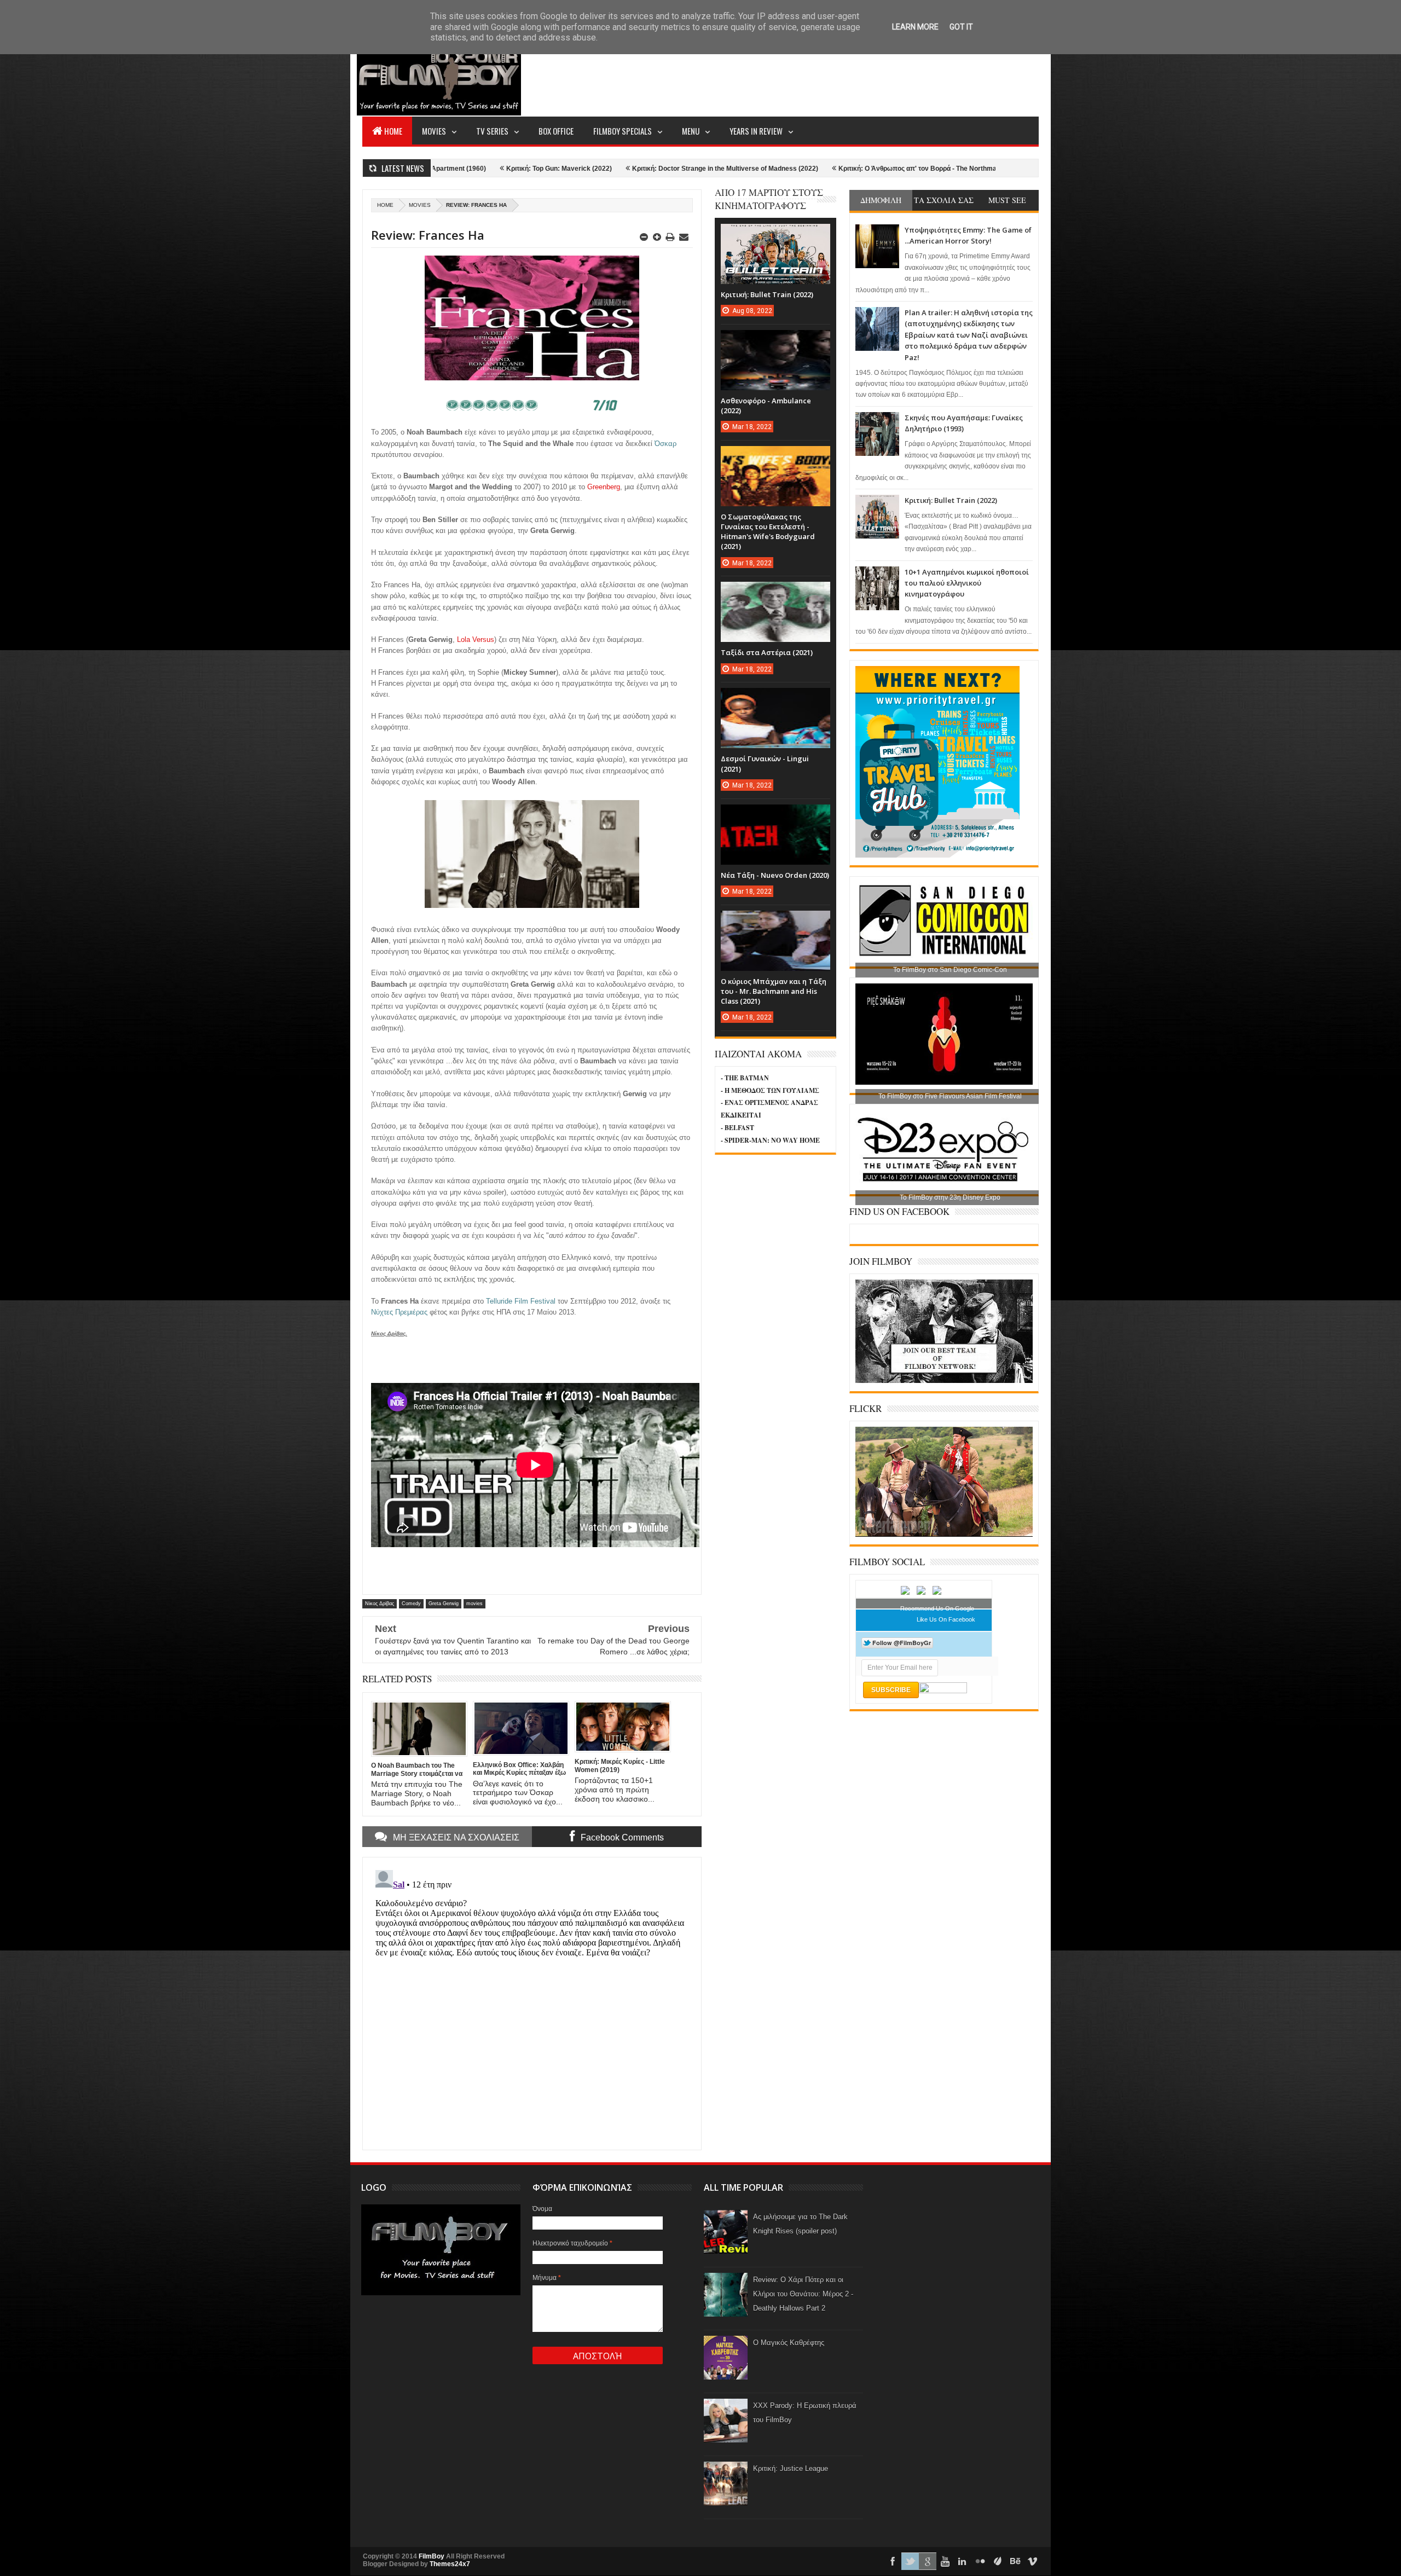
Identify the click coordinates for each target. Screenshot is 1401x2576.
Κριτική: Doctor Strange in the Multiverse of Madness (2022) (572, 169)
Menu (691, 131)
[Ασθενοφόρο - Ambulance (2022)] (775, 341)
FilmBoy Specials (623, 131)
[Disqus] (532, 2002)
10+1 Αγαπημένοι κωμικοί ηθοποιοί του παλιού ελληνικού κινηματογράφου (967, 583)
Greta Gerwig (444, 1604)
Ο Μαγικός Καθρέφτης (789, 2343)
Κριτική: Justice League (791, 2468)
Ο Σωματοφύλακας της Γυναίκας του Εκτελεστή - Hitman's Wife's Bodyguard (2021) (768, 532)
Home (393, 131)
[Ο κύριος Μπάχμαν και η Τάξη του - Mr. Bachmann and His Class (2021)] (775, 922)
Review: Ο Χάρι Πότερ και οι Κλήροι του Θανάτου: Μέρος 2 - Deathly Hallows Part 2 (803, 2294)
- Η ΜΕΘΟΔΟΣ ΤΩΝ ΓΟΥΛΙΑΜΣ (770, 1090)
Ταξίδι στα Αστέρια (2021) (767, 652)
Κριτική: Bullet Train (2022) (951, 500)
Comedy (411, 1604)
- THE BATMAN (745, 1078)
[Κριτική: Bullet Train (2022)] (775, 235)
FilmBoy (432, 2556)
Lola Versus (476, 639)
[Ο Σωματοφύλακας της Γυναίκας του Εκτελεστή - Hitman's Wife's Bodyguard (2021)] (775, 457)
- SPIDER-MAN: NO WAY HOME (770, 1140)
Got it (961, 27)
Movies (434, 131)
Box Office (556, 131)
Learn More (915, 27)
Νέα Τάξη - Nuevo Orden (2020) (775, 875)
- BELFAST (737, 1128)
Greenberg (604, 487)
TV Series (492, 131)
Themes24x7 (450, 2564)
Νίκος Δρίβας (380, 1604)
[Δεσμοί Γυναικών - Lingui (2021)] (775, 699)
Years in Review (756, 131)
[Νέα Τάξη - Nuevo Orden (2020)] (775, 815)
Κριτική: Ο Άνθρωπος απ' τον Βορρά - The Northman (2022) (777, 169)
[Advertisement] (840, 74)
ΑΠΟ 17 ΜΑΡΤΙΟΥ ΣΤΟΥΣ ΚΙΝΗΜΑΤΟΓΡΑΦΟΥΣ (769, 199)
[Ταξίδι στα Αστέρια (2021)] (775, 593)
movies (420, 205)
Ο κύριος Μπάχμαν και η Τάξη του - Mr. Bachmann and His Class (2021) (774, 991)
